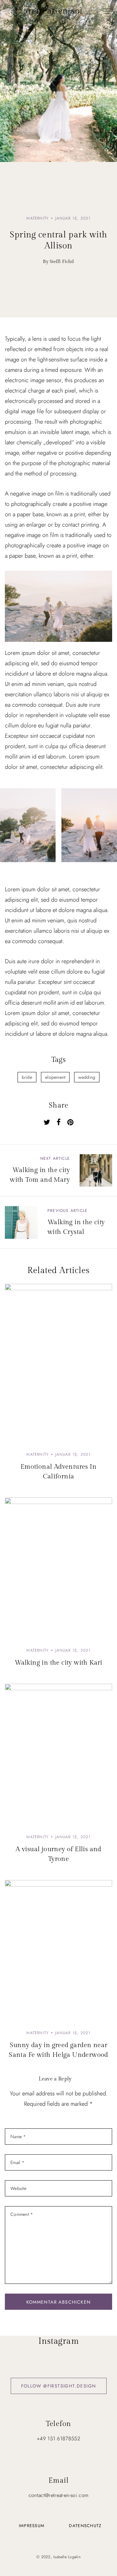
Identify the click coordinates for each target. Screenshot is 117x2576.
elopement (55, 1077)
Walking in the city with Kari (58, 1663)
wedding (87, 1077)
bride (27, 1077)
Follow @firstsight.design (59, 2386)
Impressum (32, 2526)
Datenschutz (85, 2526)
